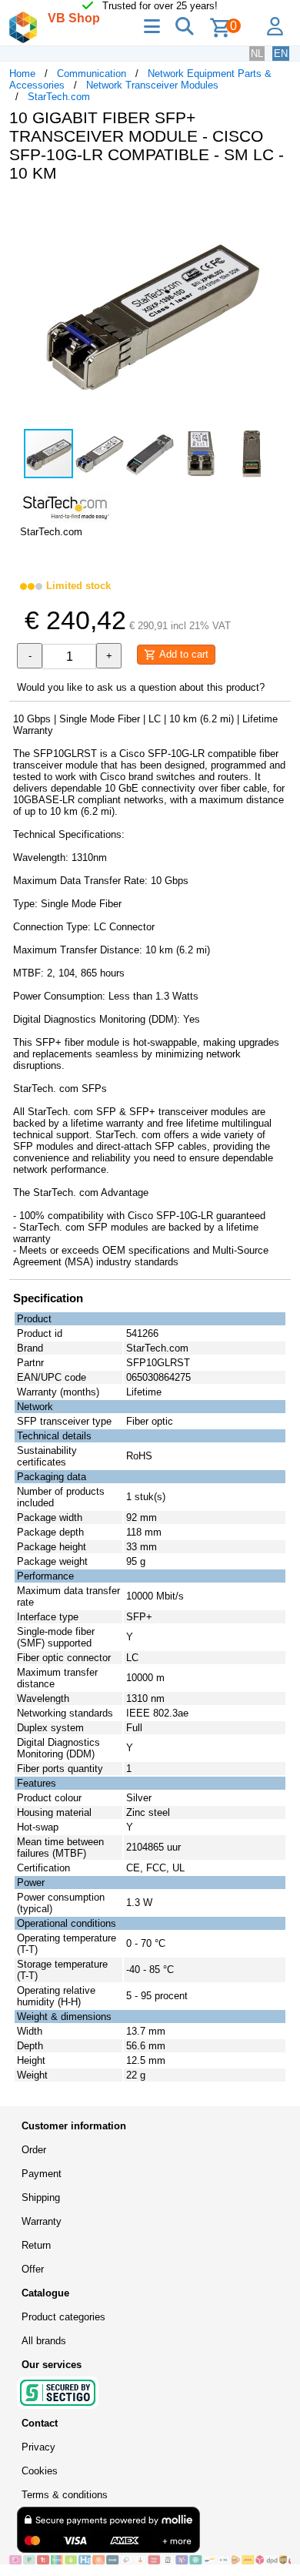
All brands (44, 2341)
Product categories (63, 2317)
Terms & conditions (65, 2495)
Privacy (38, 2447)
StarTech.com (59, 97)
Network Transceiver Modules (152, 85)
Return (36, 2245)
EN (281, 54)
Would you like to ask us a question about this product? (141, 687)
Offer (33, 2269)
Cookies (40, 2471)
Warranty (42, 2221)
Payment (42, 2174)
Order (34, 2150)
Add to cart (182, 654)
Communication (92, 74)
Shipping (41, 2197)
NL (257, 54)
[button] (277, 210)
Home (22, 74)
